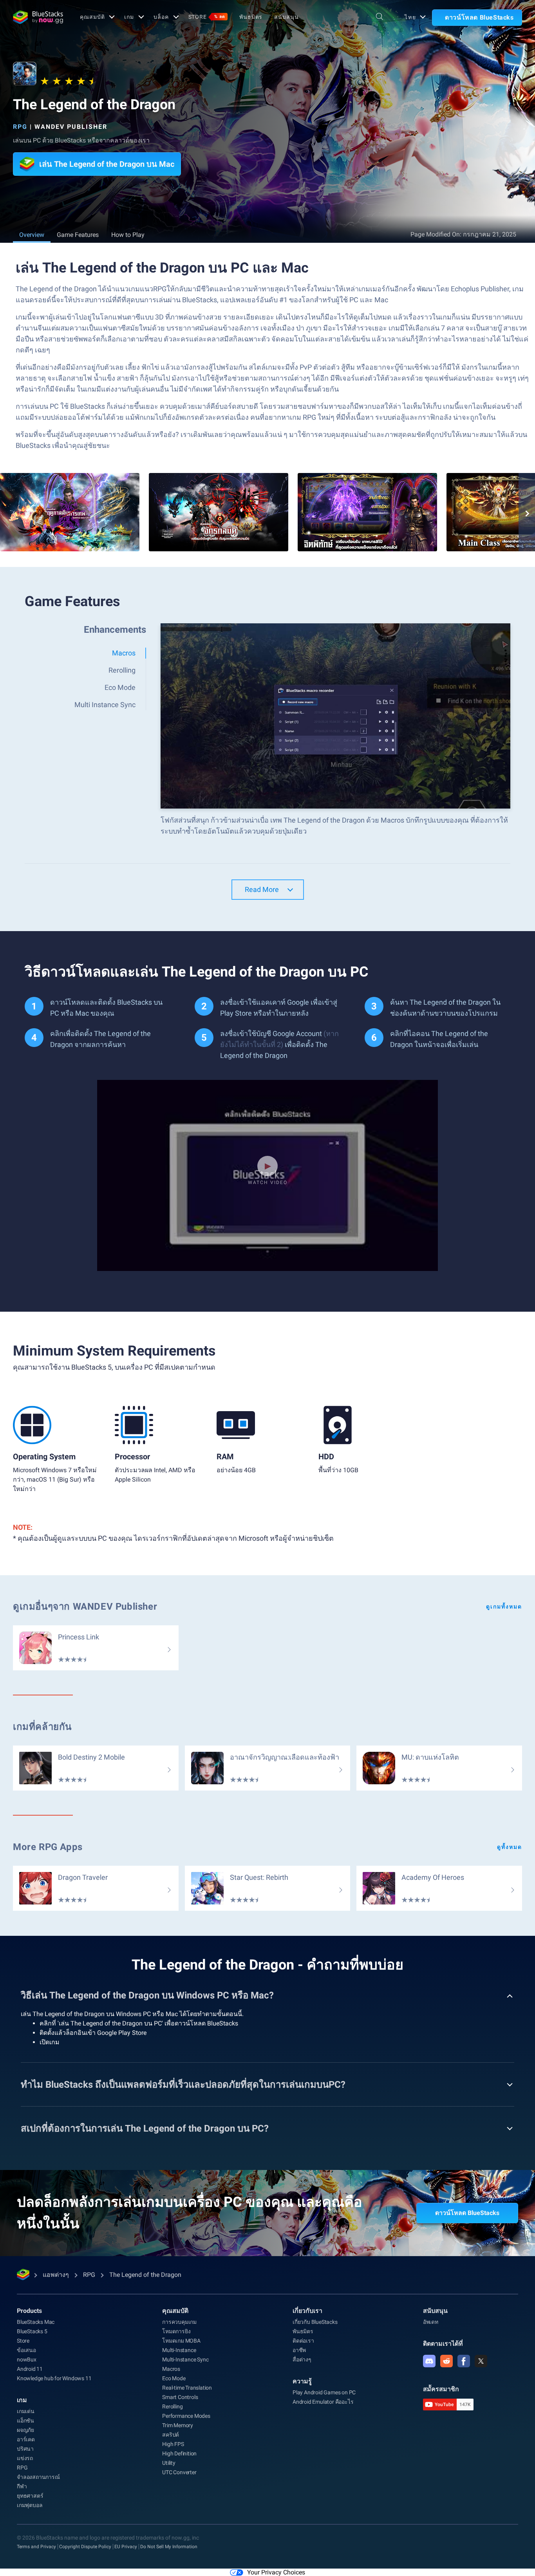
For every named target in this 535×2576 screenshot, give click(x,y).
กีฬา (22, 2486)
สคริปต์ (171, 2435)
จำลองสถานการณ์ (38, 2477)
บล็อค (161, 17)
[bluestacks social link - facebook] (464, 2361)
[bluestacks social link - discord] (429, 2361)
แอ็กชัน (25, 2421)
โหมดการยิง (176, 2331)
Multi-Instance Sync (185, 2359)
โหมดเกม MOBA (181, 2341)
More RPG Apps (48, 1847)
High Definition (179, 2453)
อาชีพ (299, 2350)
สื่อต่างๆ (302, 2359)
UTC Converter (179, 2472)
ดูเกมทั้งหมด (504, 1607)
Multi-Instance (179, 2350)
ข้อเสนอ (26, 2350)
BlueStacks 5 (32, 2331)
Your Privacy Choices (276, 2572)
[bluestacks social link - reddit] (446, 2361)
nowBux (27, 2359)
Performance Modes (186, 2416)
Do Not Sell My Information (169, 2547)
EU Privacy (126, 2547)
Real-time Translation (187, 2388)
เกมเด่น (26, 2411)
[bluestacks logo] (38, 17)
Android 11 (30, 2369)
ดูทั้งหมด (510, 1847)
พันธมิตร (251, 17)
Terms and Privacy (36, 2547)
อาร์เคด (26, 2439)
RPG (20, 127)
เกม (129, 17)
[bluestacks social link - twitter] (481, 2361)
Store (207, 17)
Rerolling (172, 2406)
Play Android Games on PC (324, 2392)
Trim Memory (178, 2425)
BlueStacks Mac (36, 2322)
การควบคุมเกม (179, 2322)
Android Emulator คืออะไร (323, 2402)
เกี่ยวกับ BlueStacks (315, 2322)
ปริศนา (25, 2449)
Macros (171, 2369)
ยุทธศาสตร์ (30, 2496)
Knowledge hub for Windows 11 (54, 2378)
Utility (169, 2463)
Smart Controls (180, 2397)
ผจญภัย (25, 2430)
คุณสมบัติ (92, 17)
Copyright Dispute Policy (85, 2547)
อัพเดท (431, 2322)
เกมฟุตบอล (30, 2505)
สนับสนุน (286, 17)
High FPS (173, 2444)
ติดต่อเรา (303, 2341)
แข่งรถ (25, 2458)
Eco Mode (174, 2378)
